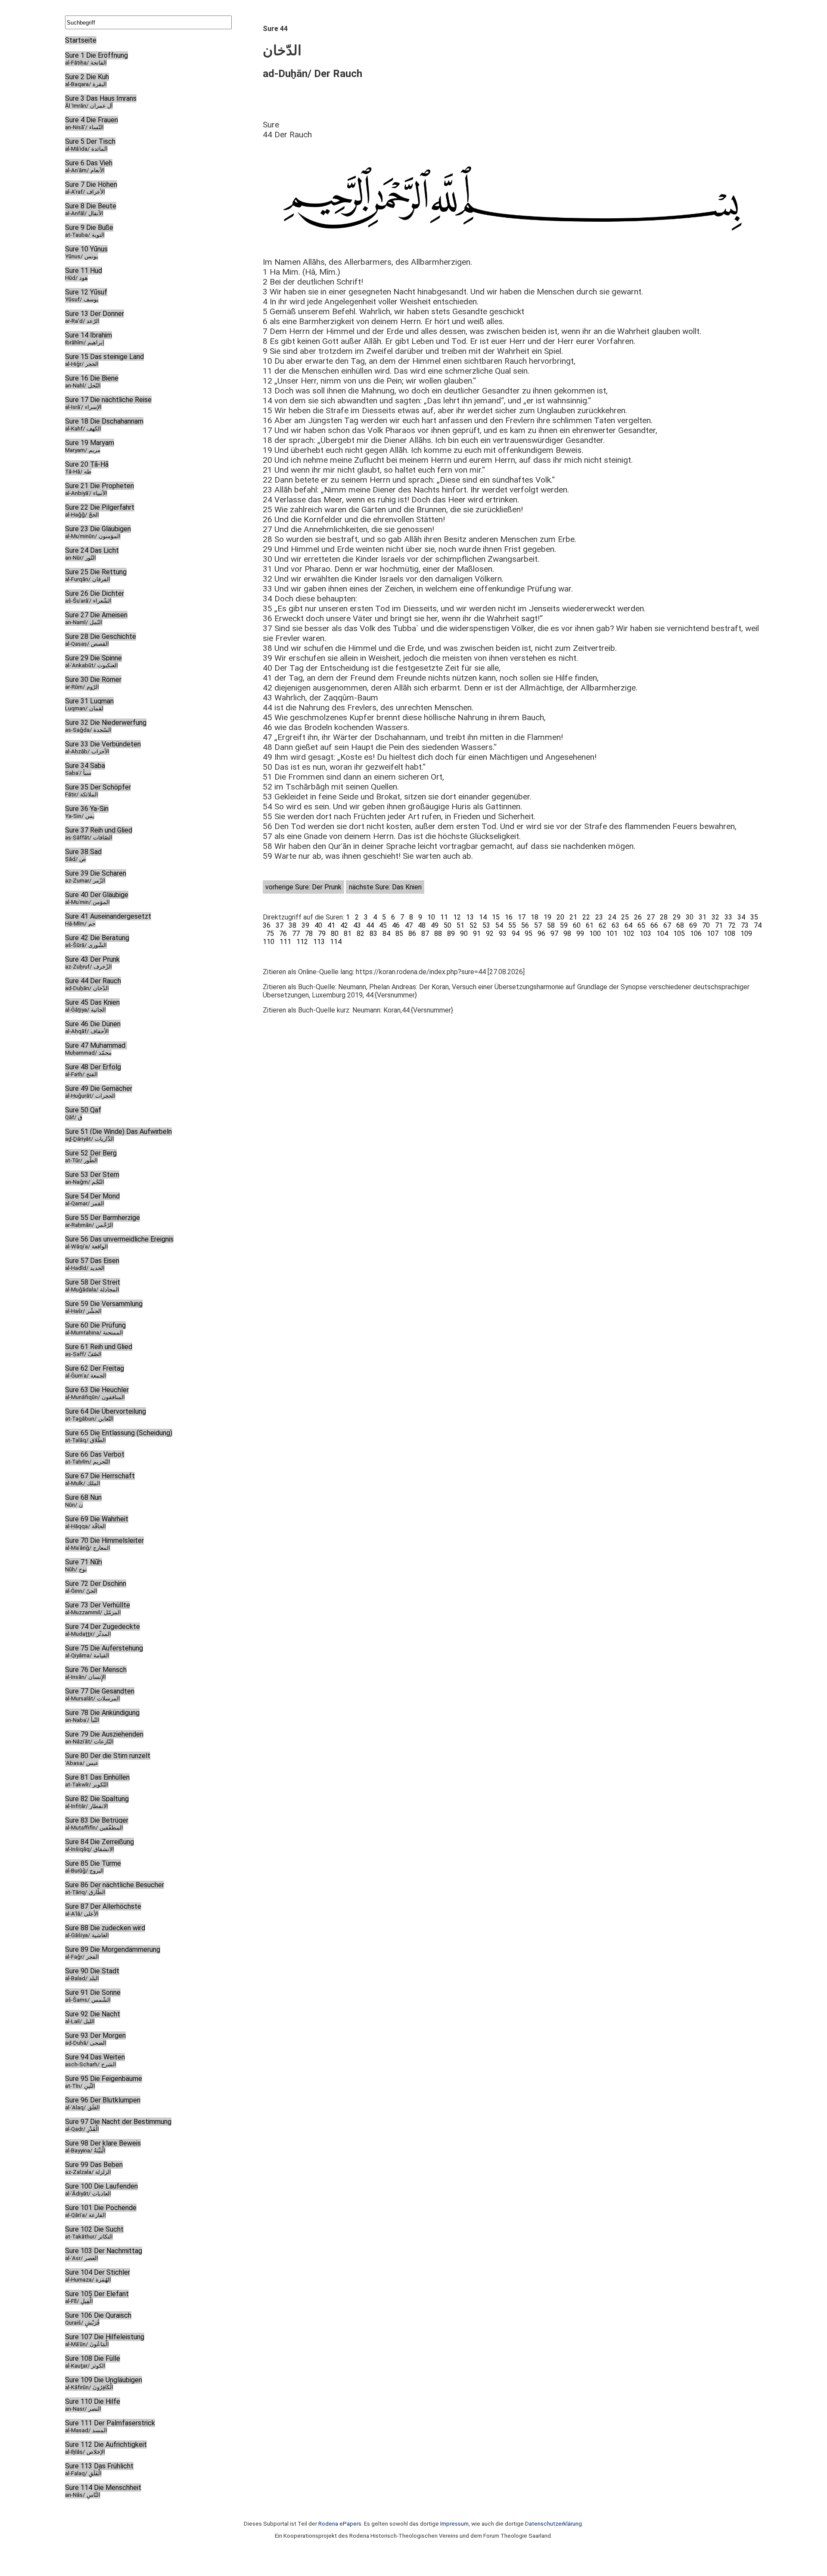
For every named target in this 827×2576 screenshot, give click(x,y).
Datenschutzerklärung (553, 2524)
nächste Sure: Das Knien (385, 887)
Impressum (454, 2524)
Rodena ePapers (340, 2524)
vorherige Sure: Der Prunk (303, 887)
